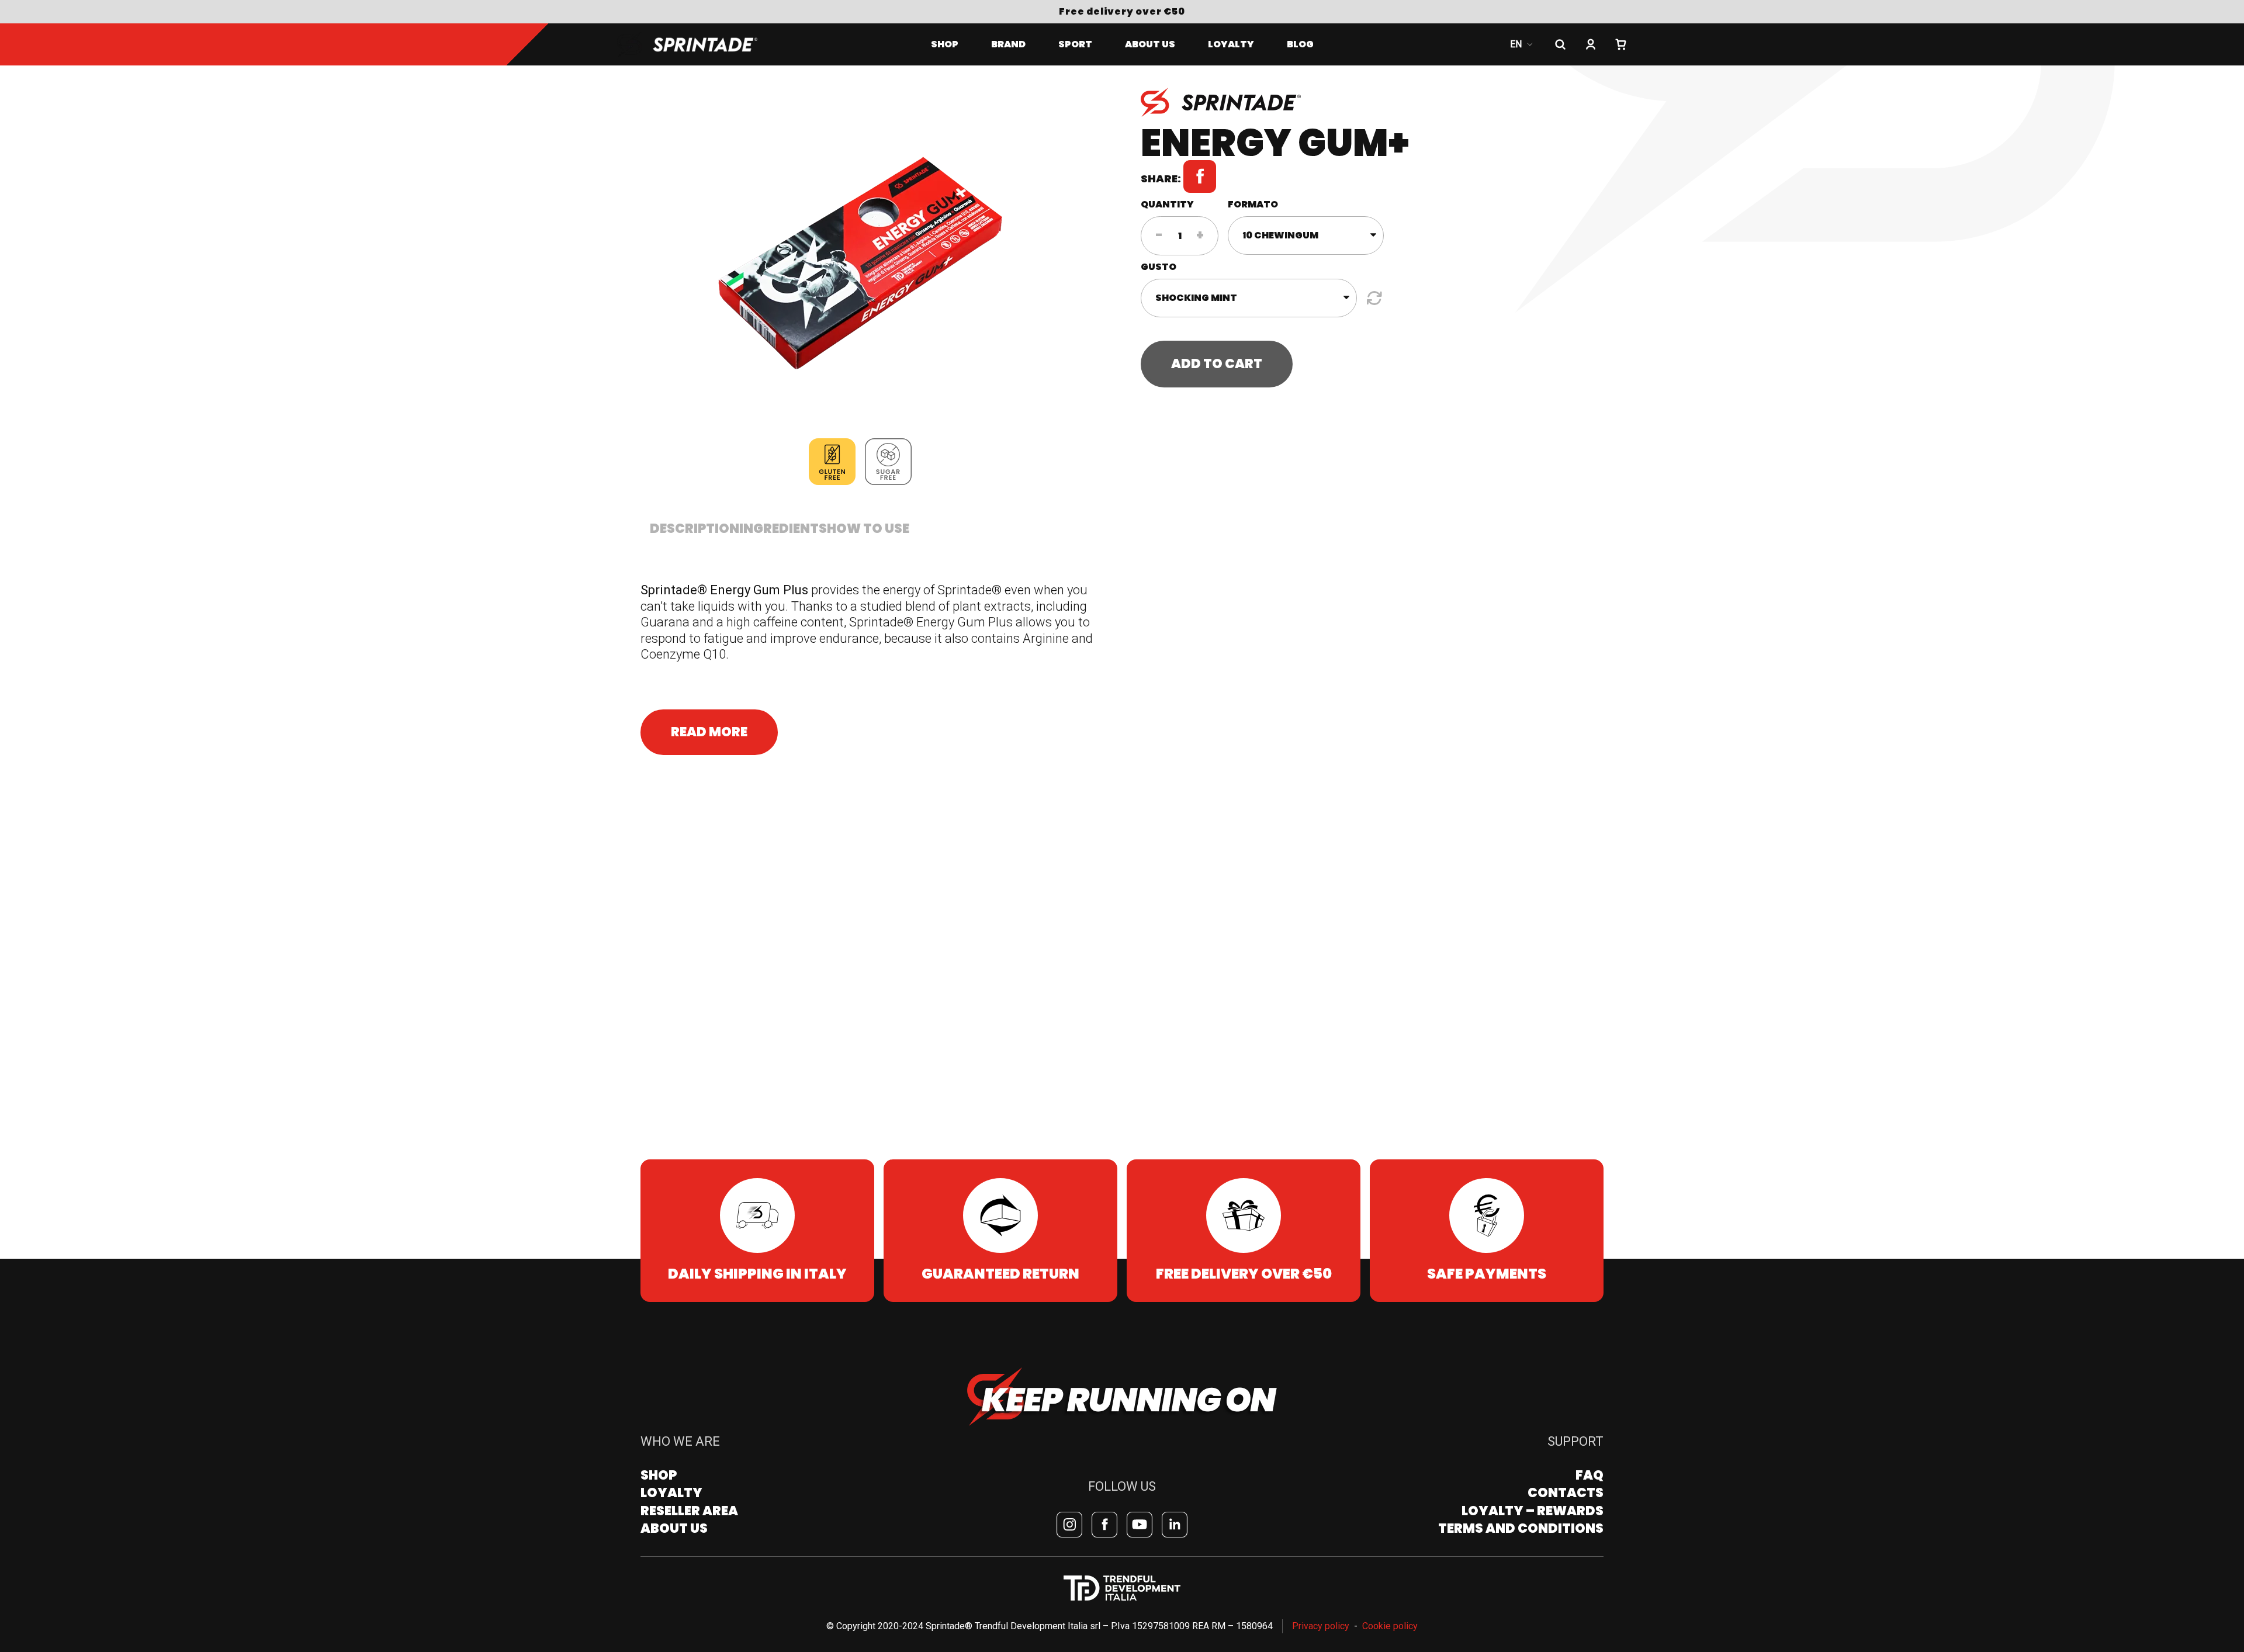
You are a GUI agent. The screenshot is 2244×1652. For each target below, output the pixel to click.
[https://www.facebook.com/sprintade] (1104, 1525)
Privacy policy (1321, 1626)
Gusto (1159, 267)
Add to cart (1217, 364)
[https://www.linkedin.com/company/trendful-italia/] (1175, 1525)
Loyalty (671, 1493)
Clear (1373, 298)
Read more (709, 732)
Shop (945, 44)
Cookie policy (1390, 1626)
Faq (1589, 1475)
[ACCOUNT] (1591, 44)
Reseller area (689, 1511)
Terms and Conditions (1521, 1528)
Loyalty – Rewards (1533, 1511)
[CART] (1621, 44)
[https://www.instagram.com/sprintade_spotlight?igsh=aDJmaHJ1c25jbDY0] (1069, 1525)
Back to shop (641, 84)
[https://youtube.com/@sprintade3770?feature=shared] (1140, 1525)
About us (1150, 44)
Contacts (1566, 1493)
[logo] (701, 44)
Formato (1253, 204)
